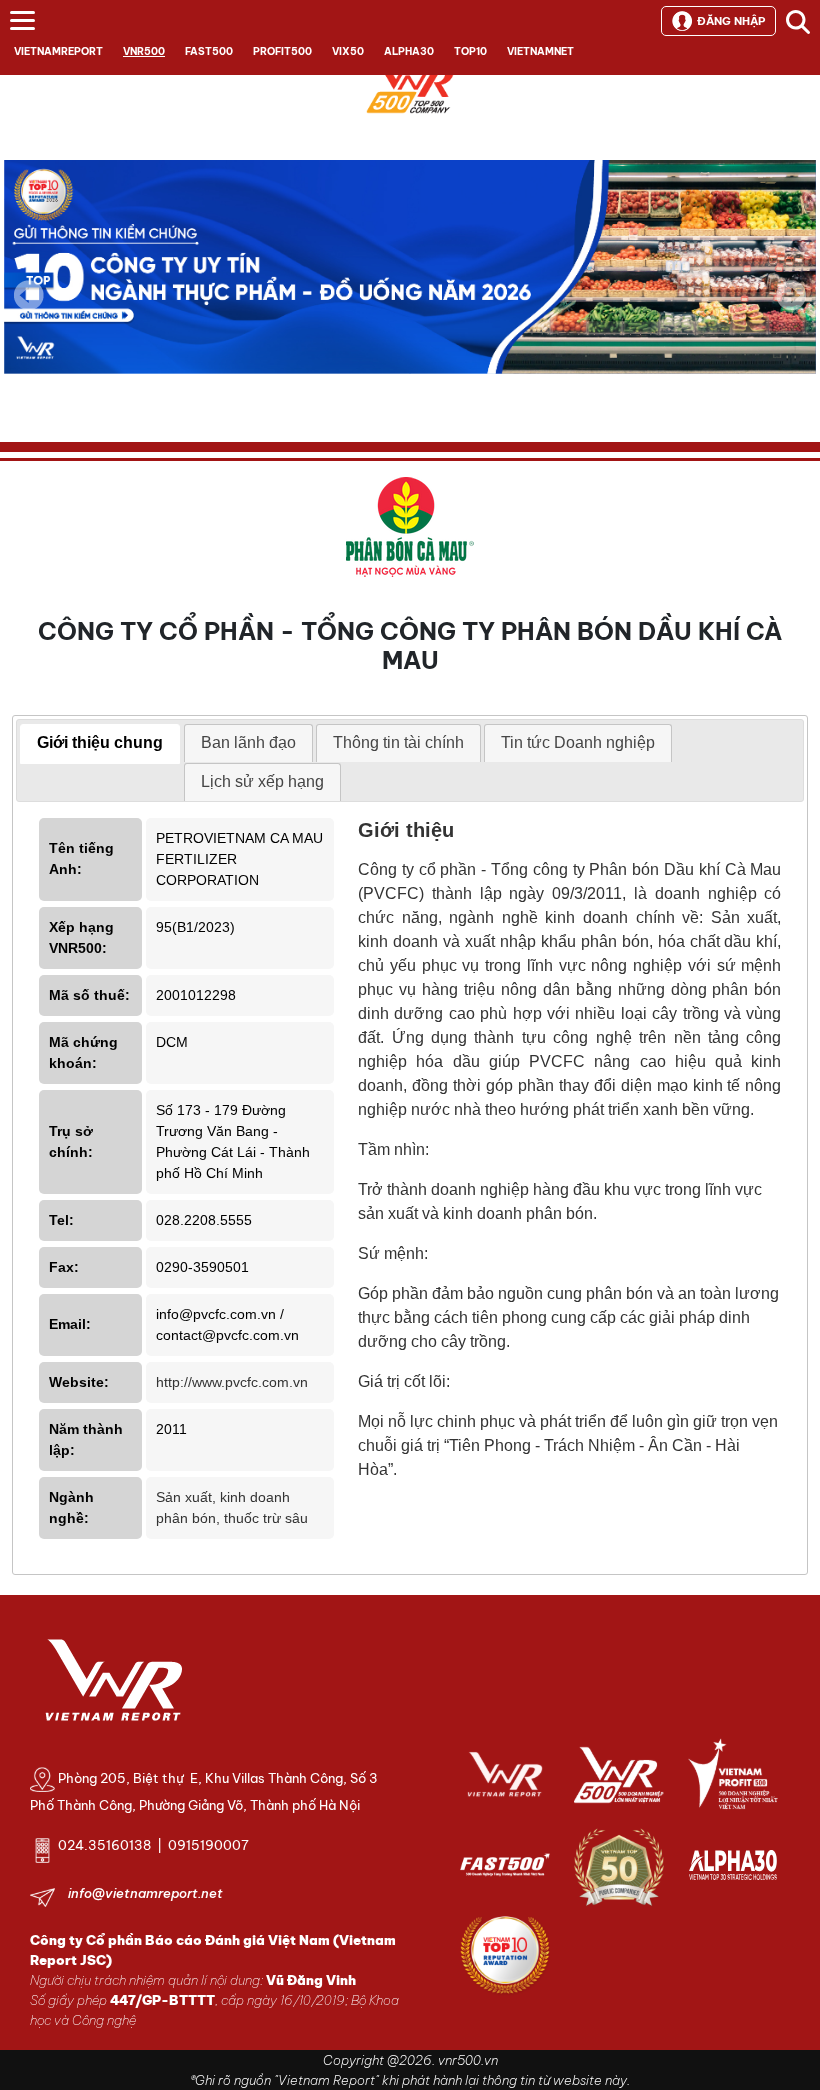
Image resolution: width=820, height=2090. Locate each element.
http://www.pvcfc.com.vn (232, 1382)
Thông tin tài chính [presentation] (398, 742)
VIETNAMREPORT (58, 51)
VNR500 (144, 51)
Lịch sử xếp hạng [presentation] (262, 781)
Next (791, 309)
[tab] (100, 744)
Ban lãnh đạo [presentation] (248, 742)
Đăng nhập (731, 21)
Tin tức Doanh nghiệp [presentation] (578, 742)
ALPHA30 (409, 51)
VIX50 (348, 51)
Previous (29, 295)
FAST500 (209, 51)
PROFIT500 (282, 51)
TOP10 (470, 51)
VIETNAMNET (540, 51)
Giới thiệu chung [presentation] (100, 742)
